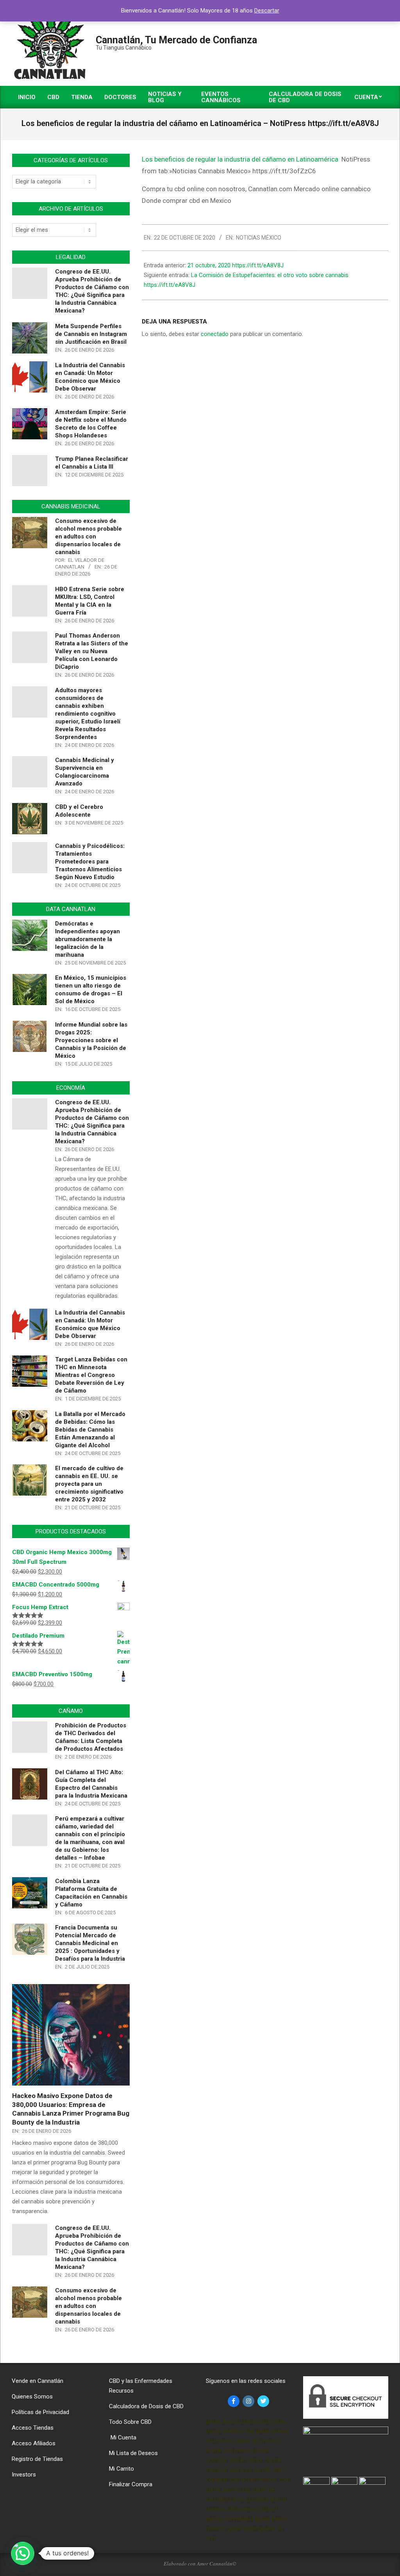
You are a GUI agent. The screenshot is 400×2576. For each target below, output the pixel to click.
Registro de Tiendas (37, 2459)
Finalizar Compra (131, 2484)
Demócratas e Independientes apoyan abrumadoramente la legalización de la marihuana (87, 939)
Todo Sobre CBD (130, 2422)
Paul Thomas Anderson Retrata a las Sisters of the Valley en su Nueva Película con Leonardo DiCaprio (92, 651)
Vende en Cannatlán (37, 2381)
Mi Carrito (121, 2469)
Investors (24, 2475)
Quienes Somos (32, 2397)
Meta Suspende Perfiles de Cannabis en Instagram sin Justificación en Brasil (91, 334)
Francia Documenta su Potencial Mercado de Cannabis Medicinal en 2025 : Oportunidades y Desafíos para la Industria (90, 1943)
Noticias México (259, 238)
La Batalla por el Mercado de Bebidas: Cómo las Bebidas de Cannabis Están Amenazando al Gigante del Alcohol (90, 1430)
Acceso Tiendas (33, 2428)
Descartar (267, 11)
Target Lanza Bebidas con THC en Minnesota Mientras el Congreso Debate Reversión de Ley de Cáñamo (91, 1375)
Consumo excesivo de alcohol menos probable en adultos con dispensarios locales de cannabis (88, 537)
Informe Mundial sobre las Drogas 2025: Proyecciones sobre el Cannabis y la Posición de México (91, 1040)
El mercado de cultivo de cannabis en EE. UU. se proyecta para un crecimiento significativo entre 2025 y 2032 (89, 1484)
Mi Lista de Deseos (133, 2453)
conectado (215, 334)
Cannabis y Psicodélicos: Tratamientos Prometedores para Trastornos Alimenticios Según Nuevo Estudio (90, 862)
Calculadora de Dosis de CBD (146, 2406)
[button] (23, 2553)
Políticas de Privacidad (40, 2412)
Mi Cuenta (123, 2437)
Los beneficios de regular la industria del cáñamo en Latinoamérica (240, 159)
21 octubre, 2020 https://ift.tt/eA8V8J (236, 265)
